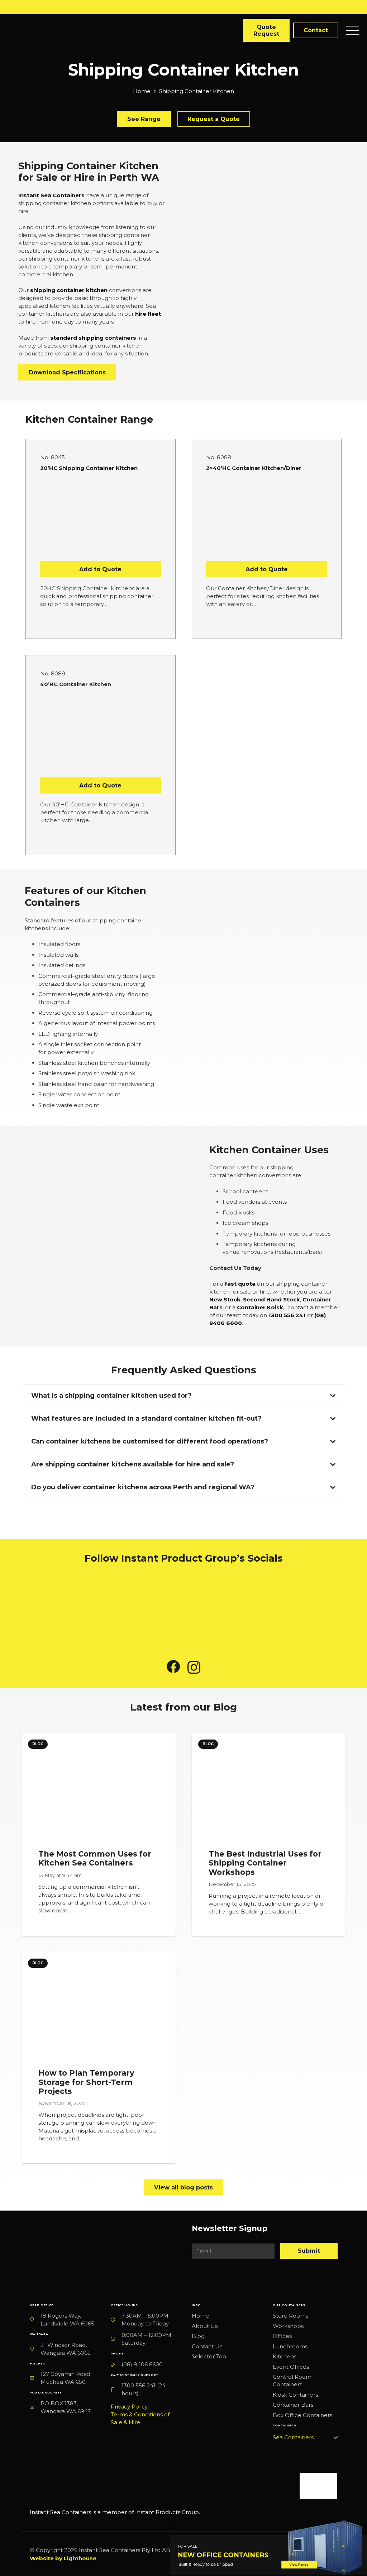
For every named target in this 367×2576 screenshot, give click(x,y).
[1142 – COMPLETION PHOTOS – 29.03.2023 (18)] (134, 1236)
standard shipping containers (93, 338)
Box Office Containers (302, 2415)
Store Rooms (290, 2316)
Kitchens (285, 2356)
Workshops (288, 2326)
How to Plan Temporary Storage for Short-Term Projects (86, 2082)
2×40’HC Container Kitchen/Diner (254, 468)
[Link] (156, 2495)
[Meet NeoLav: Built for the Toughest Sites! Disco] (61, 1610)
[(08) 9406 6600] (116, 2364)
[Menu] (353, 30)
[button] (305, 2437)
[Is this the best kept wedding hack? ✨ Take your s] (225, 1610)
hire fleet (148, 314)
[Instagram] (194, 1667)
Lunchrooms (290, 2346)
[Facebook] (173, 1667)
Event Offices (291, 2367)
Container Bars (293, 2405)
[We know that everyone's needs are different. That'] (307, 1610)
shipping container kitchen (69, 290)
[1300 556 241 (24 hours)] (116, 2390)
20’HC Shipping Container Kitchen (89, 468)
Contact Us (207, 2346)
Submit (309, 2251)
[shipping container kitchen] (317, 997)
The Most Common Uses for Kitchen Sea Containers (95, 1858)
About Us (205, 2326)
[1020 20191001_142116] (50, 1236)
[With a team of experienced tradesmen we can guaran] (143, 1610)
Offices (282, 2336)
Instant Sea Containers (51, 195)
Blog (198, 2336)
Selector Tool (210, 2356)
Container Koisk (260, 1307)
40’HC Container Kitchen (76, 684)
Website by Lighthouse (63, 2558)
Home (201, 2316)
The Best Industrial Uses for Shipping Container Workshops (265, 1863)
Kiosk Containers (295, 2395)
